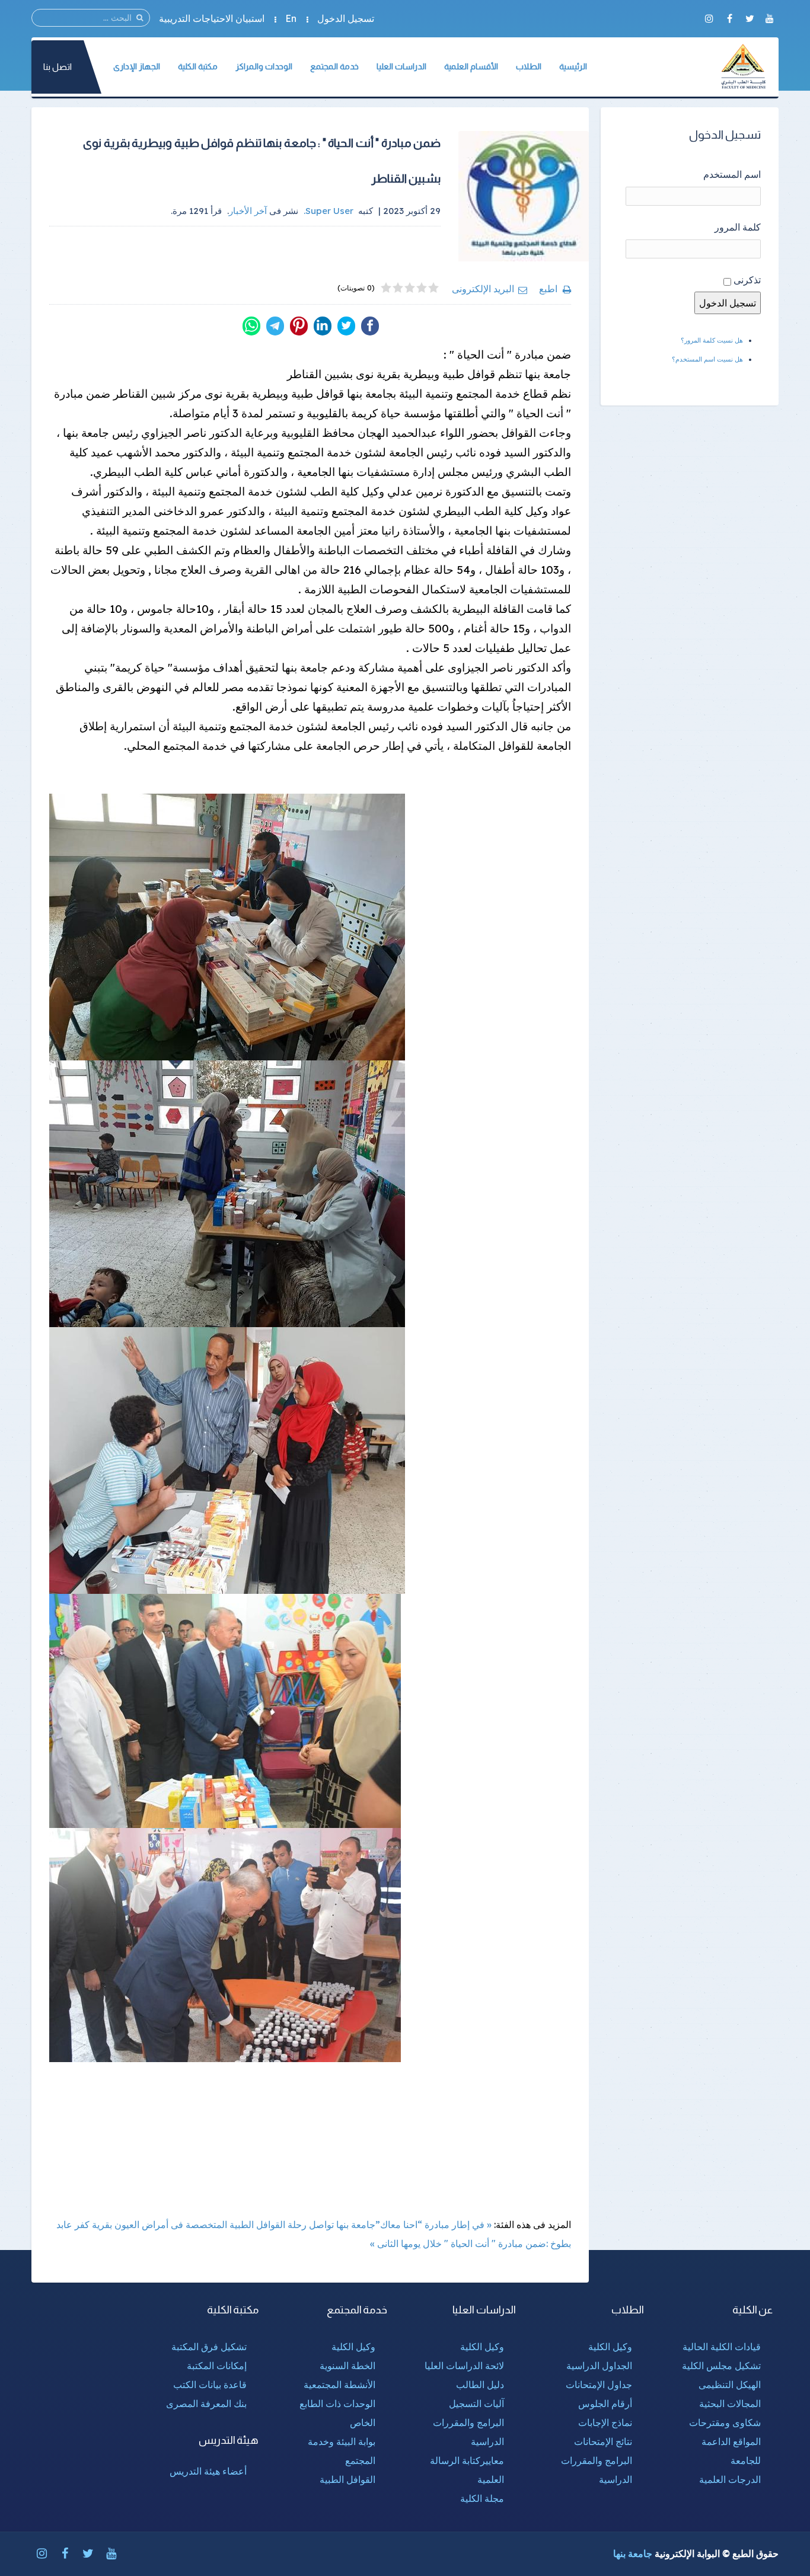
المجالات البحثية (730, 2404)
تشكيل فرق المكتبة (209, 2347)
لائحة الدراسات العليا (464, 2366)
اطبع (548, 289)
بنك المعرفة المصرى (206, 2404)
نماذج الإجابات (605, 2422)
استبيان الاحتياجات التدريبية (212, 18)
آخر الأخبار (248, 211)
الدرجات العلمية (730, 2479)
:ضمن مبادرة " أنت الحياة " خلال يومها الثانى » (459, 2243)
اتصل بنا (58, 67)
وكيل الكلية (610, 2347)
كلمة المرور (738, 227)
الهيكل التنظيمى (730, 2385)
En (291, 18)
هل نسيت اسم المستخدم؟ (707, 359)
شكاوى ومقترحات (725, 2422)
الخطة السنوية (347, 2366)
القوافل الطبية (347, 2479)
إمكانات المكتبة (217, 2366)
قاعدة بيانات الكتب (210, 2385)
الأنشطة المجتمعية (339, 2385)
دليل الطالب (480, 2385)
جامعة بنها (633, 2553)
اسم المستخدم (732, 174)
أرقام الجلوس (605, 2404)
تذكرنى (747, 280)
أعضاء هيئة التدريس (208, 2471)
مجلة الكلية (482, 2498)
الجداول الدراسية (599, 2366)
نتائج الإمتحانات (603, 2441)
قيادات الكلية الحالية (722, 2347)
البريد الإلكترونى (483, 289)
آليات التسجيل (476, 2404)
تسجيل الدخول (346, 18)
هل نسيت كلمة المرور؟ (712, 340)
